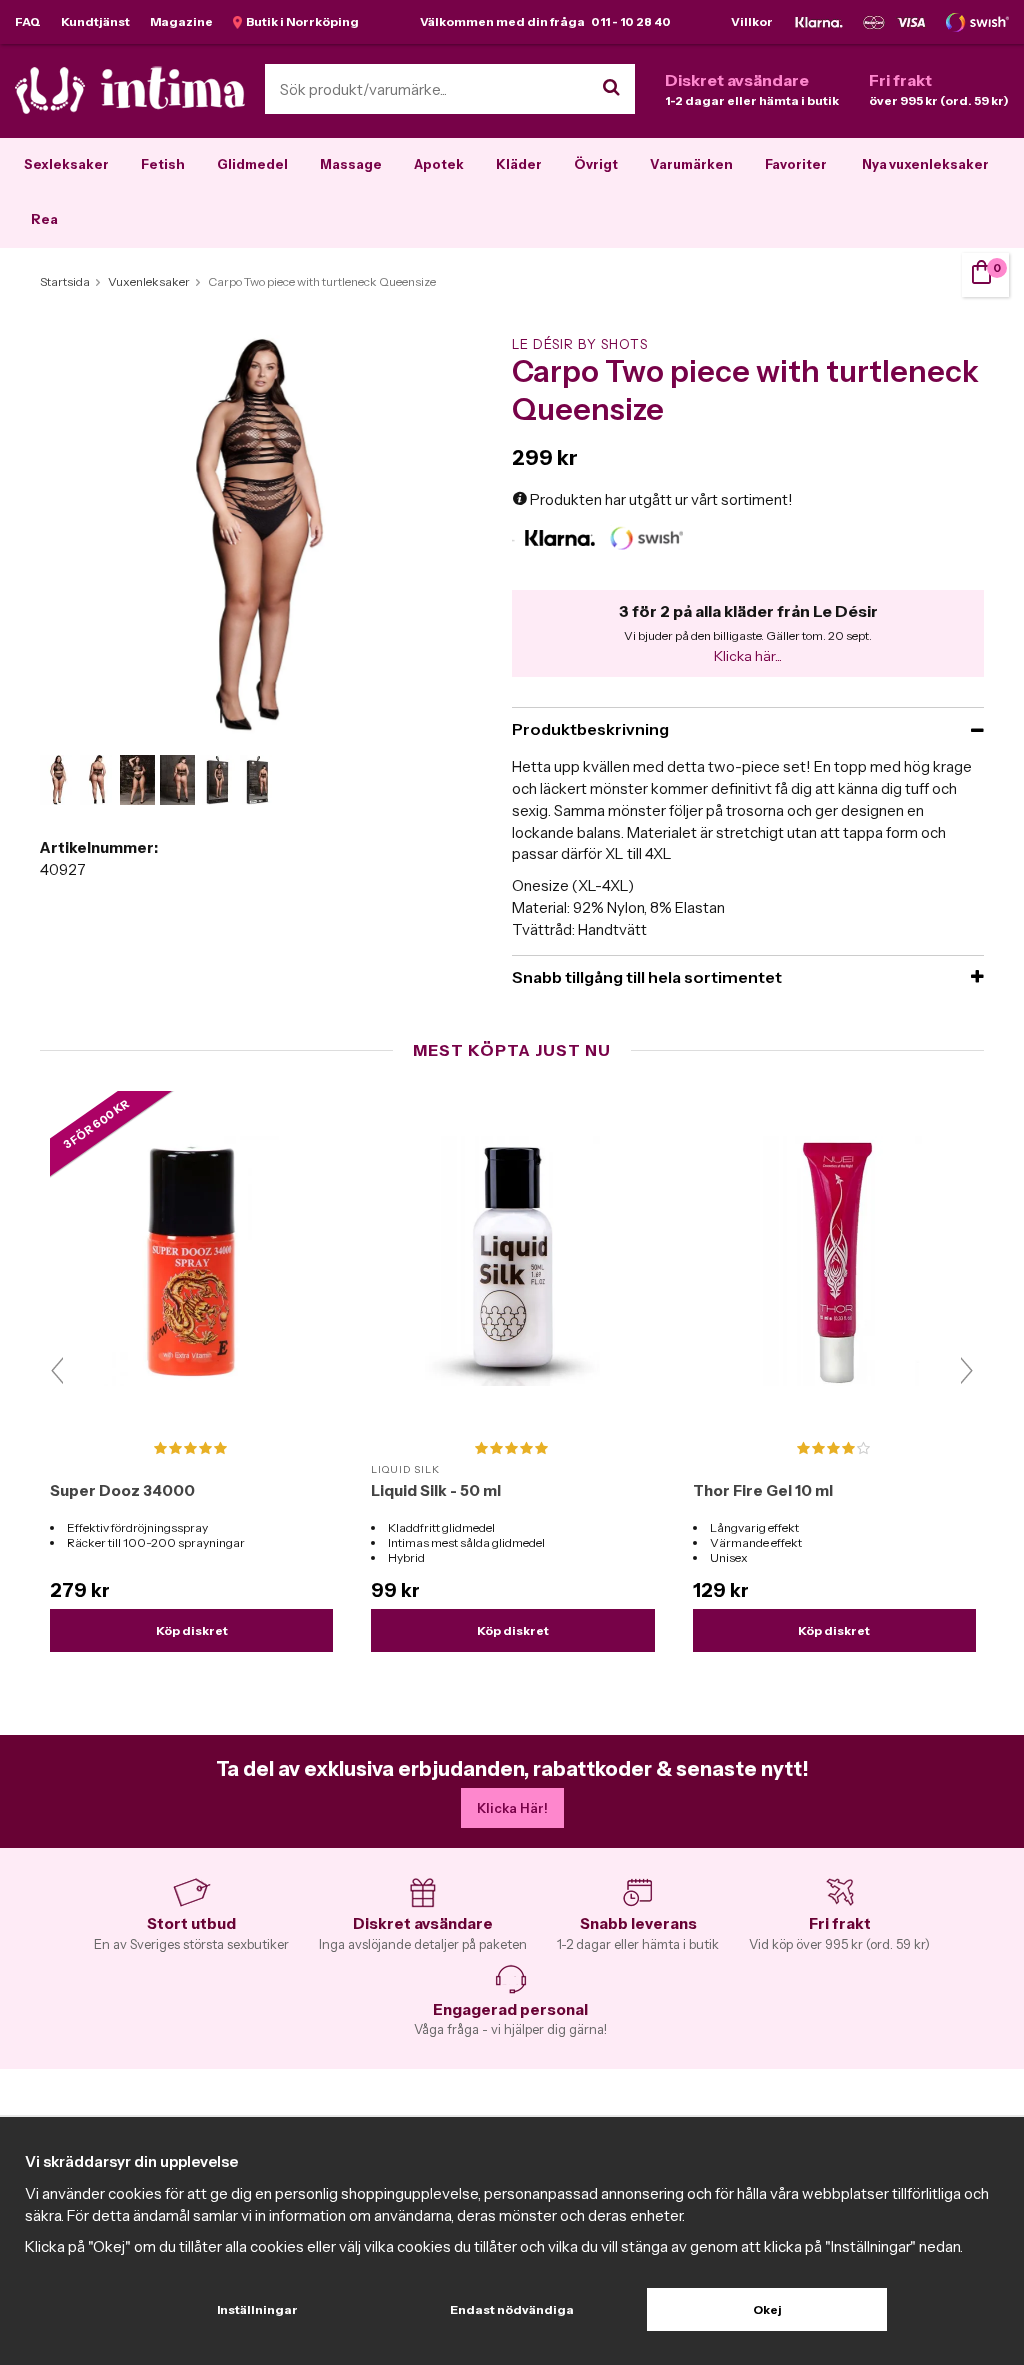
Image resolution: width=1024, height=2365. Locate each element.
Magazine (181, 21)
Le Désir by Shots (580, 344)
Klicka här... (748, 656)
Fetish (163, 164)
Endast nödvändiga (512, 2309)
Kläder (519, 164)
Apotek (439, 164)
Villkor (752, 21)
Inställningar (257, 2309)
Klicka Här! (512, 1808)
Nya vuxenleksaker (925, 164)
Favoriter (796, 164)
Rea (44, 219)
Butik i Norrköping (300, 21)
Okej (767, 2309)
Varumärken (691, 164)
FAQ (28, 21)
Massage (351, 164)
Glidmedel (252, 164)
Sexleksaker (66, 164)
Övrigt (596, 164)
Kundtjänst (95, 21)
